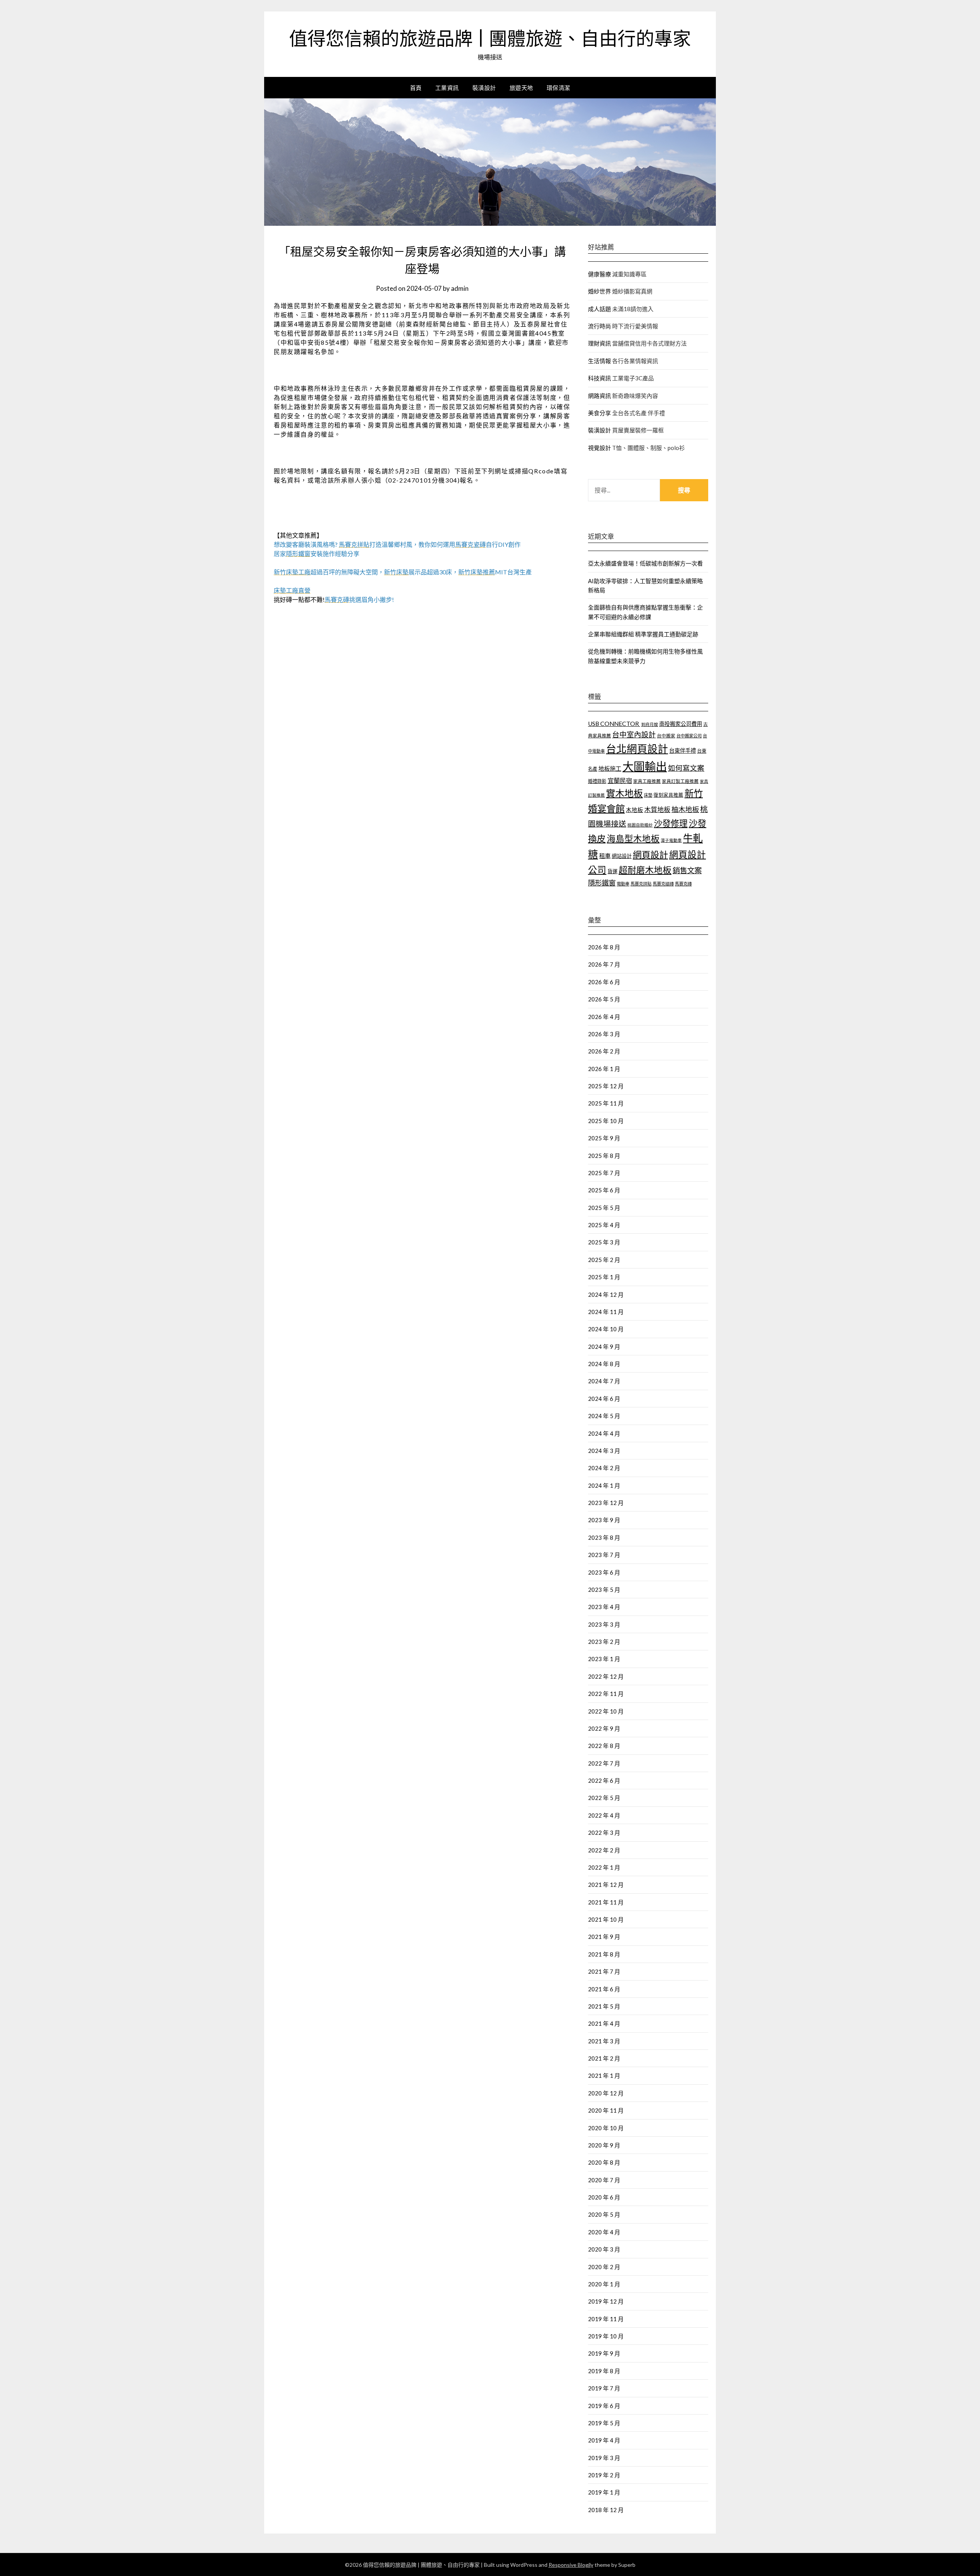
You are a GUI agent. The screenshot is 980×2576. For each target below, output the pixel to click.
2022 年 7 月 (604, 1763)
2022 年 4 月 (604, 1815)
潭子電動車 (671, 840)
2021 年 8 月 (604, 1954)
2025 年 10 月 (606, 1121)
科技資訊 (599, 378)
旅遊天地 (521, 88)
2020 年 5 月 (604, 2214)
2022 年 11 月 (606, 1694)
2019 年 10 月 (606, 2336)
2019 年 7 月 (604, 2388)
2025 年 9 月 (604, 1138)
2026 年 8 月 (604, 947)
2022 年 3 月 (604, 1833)
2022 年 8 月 (604, 1746)
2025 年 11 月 (606, 1103)
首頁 (416, 88)
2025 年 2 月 (604, 1260)
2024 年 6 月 (604, 1399)
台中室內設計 (634, 734)
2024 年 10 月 (606, 1329)
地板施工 (610, 768)
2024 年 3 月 (604, 1451)
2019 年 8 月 (604, 2371)
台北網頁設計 (637, 749)
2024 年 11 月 (606, 1312)
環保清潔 (559, 88)
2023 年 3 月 (604, 1624)
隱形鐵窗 (602, 883)
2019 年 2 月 (604, 2475)
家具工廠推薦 (647, 781)
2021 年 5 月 (604, 2006)
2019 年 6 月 (604, 2406)
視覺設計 (599, 448)
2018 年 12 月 (606, 2510)
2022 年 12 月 (606, 1676)
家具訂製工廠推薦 (680, 781)
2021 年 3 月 (604, 2041)
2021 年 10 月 (606, 1919)
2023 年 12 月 (606, 1503)
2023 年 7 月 (604, 1555)
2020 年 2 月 (604, 2267)
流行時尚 (599, 326)
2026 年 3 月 (604, 1034)
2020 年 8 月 (604, 2162)
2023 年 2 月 (604, 1642)
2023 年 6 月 (604, 1572)
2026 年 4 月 (604, 1017)
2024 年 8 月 (604, 1364)
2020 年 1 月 (604, 2284)
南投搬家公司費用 (681, 724)
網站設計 (622, 856)
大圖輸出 (645, 766)
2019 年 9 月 (604, 2353)
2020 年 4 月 (604, 2232)
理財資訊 (599, 343)
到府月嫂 (650, 724)
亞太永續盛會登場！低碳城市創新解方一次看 (645, 563)
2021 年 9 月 (604, 1937)
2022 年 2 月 (604, 1850)
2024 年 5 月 (604, 1416)
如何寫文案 (686, 768)
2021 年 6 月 (604, 1989)
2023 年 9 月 (604, 1520)
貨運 (612, 871)
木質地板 (657, 809)
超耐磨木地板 (645, 870)
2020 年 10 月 (606, 2128)
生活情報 (599, 361)
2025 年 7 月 (604, 1173)
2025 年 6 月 (604, 1190)
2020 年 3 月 (604, 2249)
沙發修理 (671, 823)
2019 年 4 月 (604, 2440)
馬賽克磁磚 (663, 884)
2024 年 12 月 (606, 1295)
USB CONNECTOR (614, 724)
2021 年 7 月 (604, 1971)
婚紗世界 (599, 291)
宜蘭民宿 (620, 780)
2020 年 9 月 (604, 2145)
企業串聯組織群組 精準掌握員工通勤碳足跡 (643, 634)
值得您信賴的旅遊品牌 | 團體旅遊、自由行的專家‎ (490, 39)
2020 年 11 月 (606, 2110)
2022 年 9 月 (604, 1728)
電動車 (623, 884)
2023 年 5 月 (604, 1590)
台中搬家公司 (689, 736)
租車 (605, 856)
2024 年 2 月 (604, 1468)
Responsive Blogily (571, 2565)
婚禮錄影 (597, 781)
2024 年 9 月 (604, 1347)
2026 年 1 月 (604, 1069)
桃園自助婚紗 (640, 825)
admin (460, 288)
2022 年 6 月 (604, 1780)
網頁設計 (650, 854)
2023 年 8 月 (604, 1537)
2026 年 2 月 (604, 1051)
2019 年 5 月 (604, 2423)
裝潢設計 (484, 88)
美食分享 (599, 413)
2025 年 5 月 (604, 1208)
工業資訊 (447, 88)
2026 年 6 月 (604, 982)
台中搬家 (666, 736)
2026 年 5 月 (604, 999)
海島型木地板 (633, 839)
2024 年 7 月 (604, 1381)
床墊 (648, 795)
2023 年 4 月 (604, 1607)
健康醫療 (599, 274)
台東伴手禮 (683, 751)
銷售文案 (687, 870)
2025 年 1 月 (604, 1277)
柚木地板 (685, 809)
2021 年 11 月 (606, 1902)
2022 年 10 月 (606, 1711)
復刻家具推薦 (668, 795)
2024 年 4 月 (604, 1433)
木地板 (635, 810)
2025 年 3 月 (604, 1242)
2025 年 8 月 (604, 1156)
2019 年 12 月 (606, 2301)
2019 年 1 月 (604, 2492)
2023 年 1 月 (604, 1659)
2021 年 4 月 (604, 2023)
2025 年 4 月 (604, 1225)
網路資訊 (599, 396)
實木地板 (624, 793)
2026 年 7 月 (604, 964)
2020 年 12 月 (606, 2093)
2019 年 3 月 (604, 2458)
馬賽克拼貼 (641, 884)
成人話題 (599, 309)
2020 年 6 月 (604, 2197)
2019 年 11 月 (606, 2319)
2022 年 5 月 (604, 1798)
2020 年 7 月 (604, 2180)
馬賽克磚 (683, 884)
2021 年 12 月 (606, 1885)
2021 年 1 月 (604, 2075)
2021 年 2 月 (604, 2058)
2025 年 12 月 (606, 1086)
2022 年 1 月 (604, 1867)
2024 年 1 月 (604, 1485)
